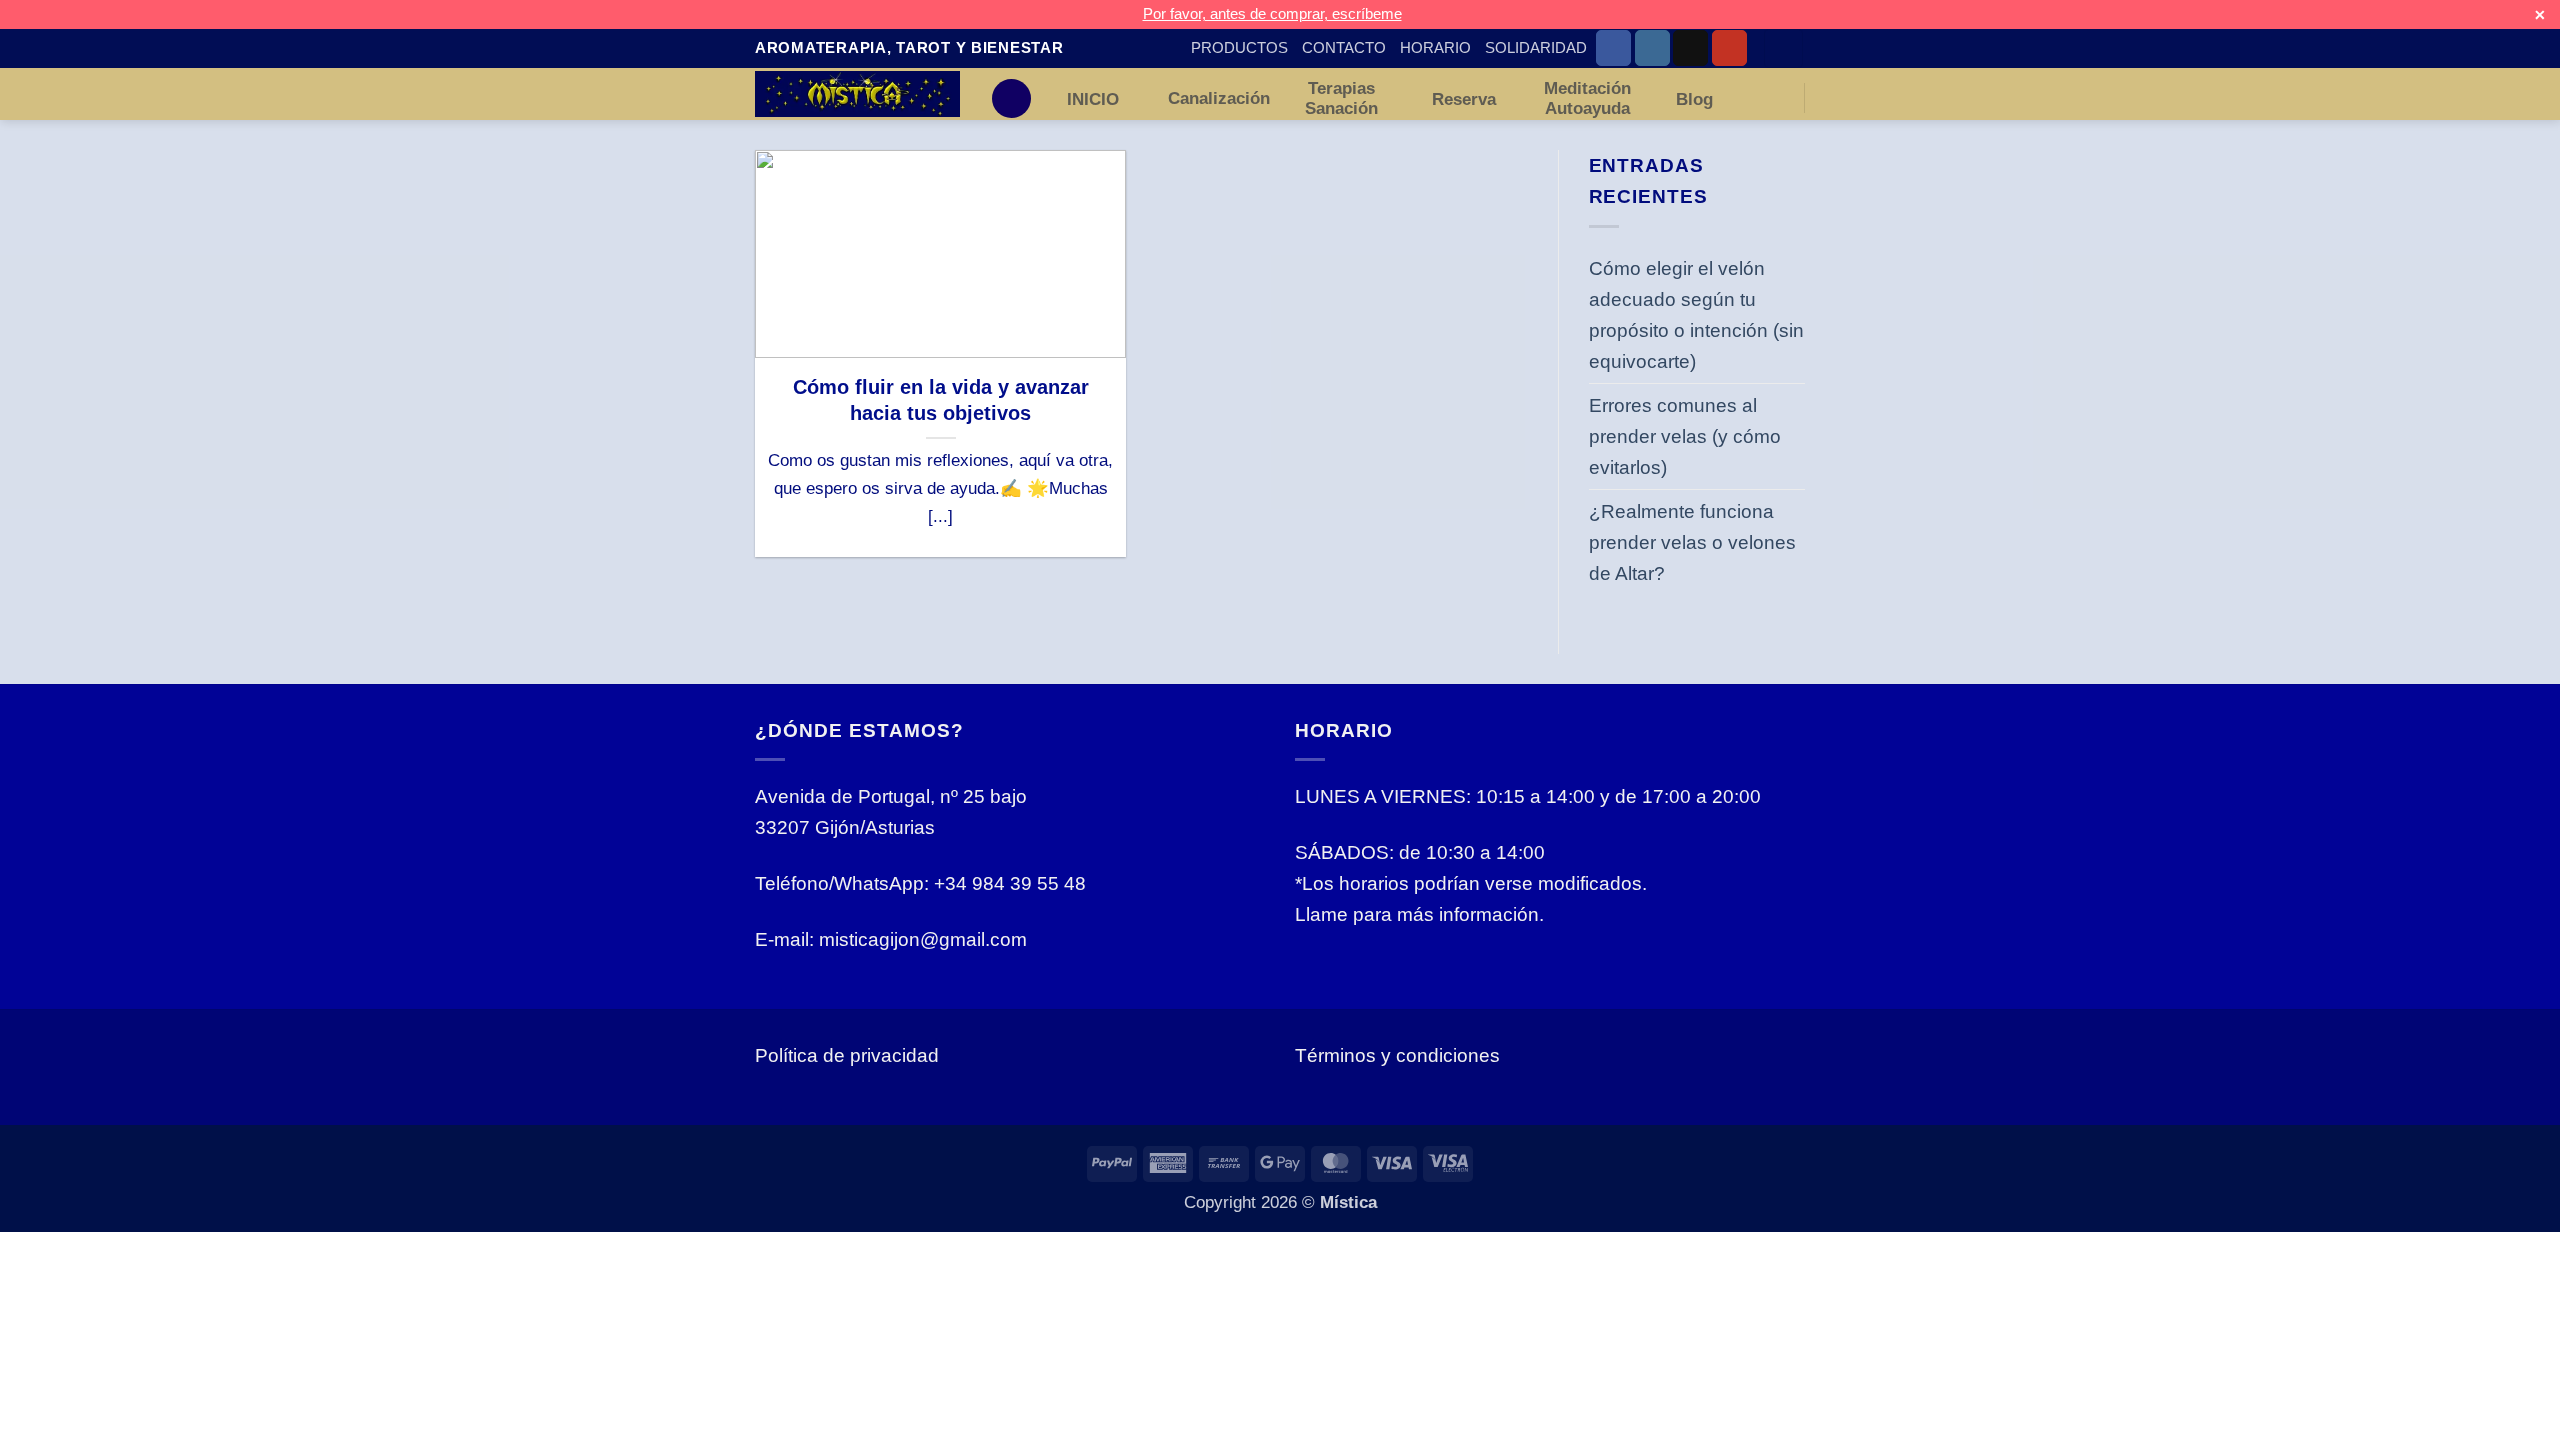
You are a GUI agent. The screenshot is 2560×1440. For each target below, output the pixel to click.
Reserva (1464, 99)
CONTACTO (1344, 47)
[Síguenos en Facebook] (1613, 48)
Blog (1694, 99)
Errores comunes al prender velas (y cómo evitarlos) (1685, 436)
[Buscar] (1011, 98)
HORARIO (1435, 47)
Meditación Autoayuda (1587, 98)
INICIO (1093, 99)
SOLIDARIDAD (1536, 47)
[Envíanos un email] (1690, 48)
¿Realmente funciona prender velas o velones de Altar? (1692, 542)
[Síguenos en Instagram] (1652, 48)
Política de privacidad (847, 1055)
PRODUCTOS (1239, 47)
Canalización (1219, 98)
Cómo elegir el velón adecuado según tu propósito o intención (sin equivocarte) (1696, 314)
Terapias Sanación (1341, 98)
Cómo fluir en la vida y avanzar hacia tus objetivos (941, 400)
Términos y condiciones (1397, 1055)
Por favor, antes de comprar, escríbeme (1272, 13)
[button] (1783, 48)
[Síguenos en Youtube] (1729, 48)
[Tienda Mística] (857, 94)
